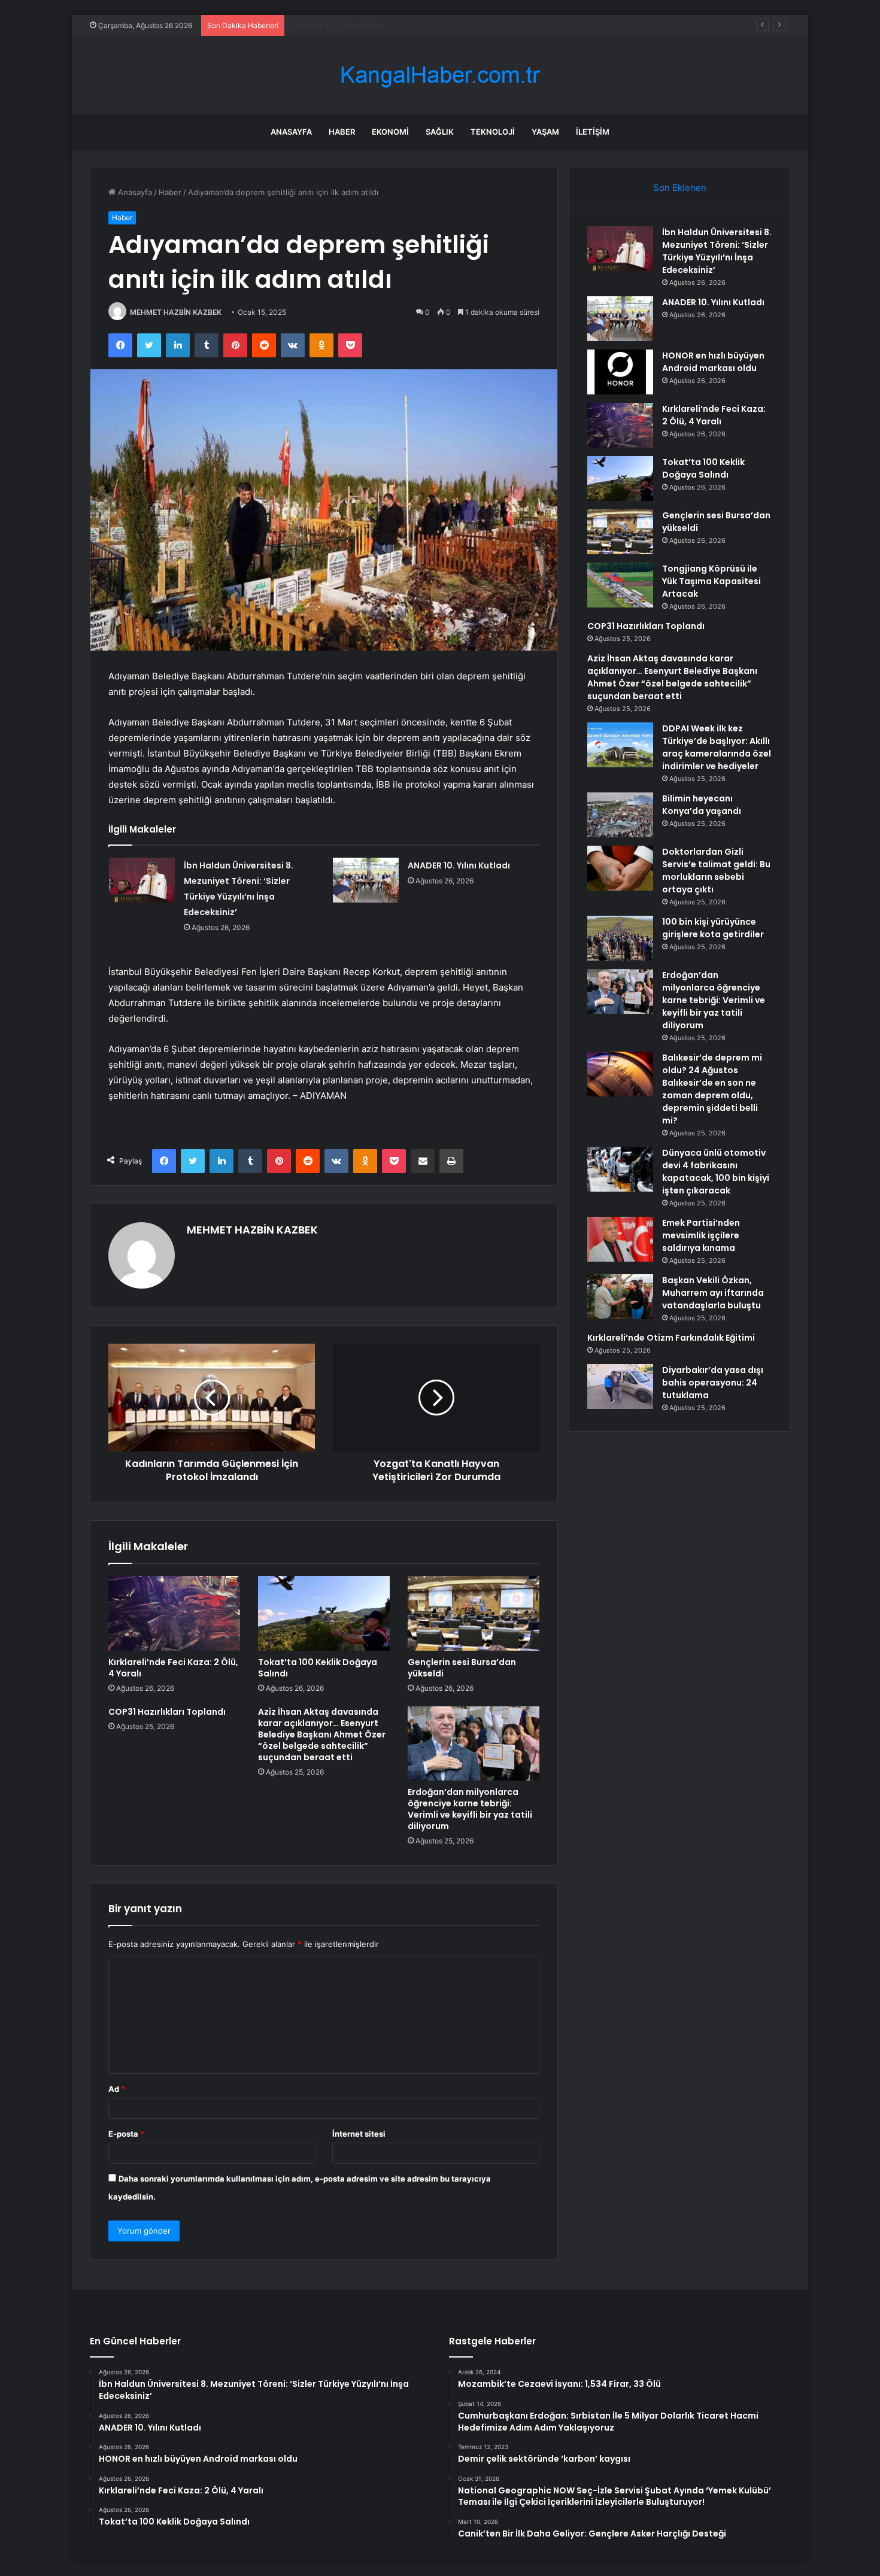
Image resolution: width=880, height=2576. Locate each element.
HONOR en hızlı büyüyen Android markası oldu (377, 25)
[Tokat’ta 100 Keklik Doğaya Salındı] (324, 1613)
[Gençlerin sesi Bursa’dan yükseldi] (474, 1613)
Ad (117, 2089)
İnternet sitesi (359, 2134)
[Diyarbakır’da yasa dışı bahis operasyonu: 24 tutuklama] (620, 1386)
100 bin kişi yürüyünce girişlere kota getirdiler (713, 928)
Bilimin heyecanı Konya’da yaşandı (702, 805)
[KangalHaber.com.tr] (440, 75)
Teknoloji (493, 132)
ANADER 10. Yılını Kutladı (459, 865)
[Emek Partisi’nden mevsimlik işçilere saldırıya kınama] (620, 1239)
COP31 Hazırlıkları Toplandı (167, 1712)
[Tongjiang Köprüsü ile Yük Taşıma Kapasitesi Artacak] (620, 585)
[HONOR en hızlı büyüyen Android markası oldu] (620, 372)
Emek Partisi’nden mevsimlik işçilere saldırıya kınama (701, 1235)
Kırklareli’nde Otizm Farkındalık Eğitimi (671, 1338)
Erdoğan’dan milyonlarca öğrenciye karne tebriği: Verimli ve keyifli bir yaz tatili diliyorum (470, 1809)
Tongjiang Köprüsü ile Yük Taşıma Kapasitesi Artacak (711, 581)
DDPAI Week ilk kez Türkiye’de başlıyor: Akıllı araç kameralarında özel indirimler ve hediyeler (717, 747)
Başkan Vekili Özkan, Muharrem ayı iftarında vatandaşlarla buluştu (713, 1293)
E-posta (126, 2134)
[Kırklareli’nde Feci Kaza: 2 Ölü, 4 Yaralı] (174, 1613)
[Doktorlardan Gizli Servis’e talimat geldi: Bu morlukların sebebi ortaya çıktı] (620, 868)
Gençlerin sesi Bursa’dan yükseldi (462, 1668)
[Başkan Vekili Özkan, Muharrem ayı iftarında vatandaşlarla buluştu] (620, 1297)
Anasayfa (291, 132)
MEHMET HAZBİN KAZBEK (176, 312)
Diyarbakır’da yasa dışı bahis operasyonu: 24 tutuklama (713, 1383)
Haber (342, 132)
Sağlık (440, 132)
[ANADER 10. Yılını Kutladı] (366, 880)
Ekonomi (390, 132)
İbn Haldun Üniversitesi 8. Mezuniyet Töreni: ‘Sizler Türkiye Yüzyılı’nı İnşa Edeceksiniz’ (717, 251)
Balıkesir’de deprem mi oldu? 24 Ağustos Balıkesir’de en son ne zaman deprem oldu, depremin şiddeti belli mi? (712, 1089)
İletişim (593, 132)
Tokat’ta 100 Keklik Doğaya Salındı (318, 1668)
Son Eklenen (680, 188)
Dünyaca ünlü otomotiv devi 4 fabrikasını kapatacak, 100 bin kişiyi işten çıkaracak (716, 1172)
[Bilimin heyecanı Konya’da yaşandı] (620, 815)
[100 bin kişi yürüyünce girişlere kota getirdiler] (620, 938)
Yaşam (545, 132)
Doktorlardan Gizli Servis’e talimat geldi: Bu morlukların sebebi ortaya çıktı (716, 871)
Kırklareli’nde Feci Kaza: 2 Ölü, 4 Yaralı (173, 1668)
